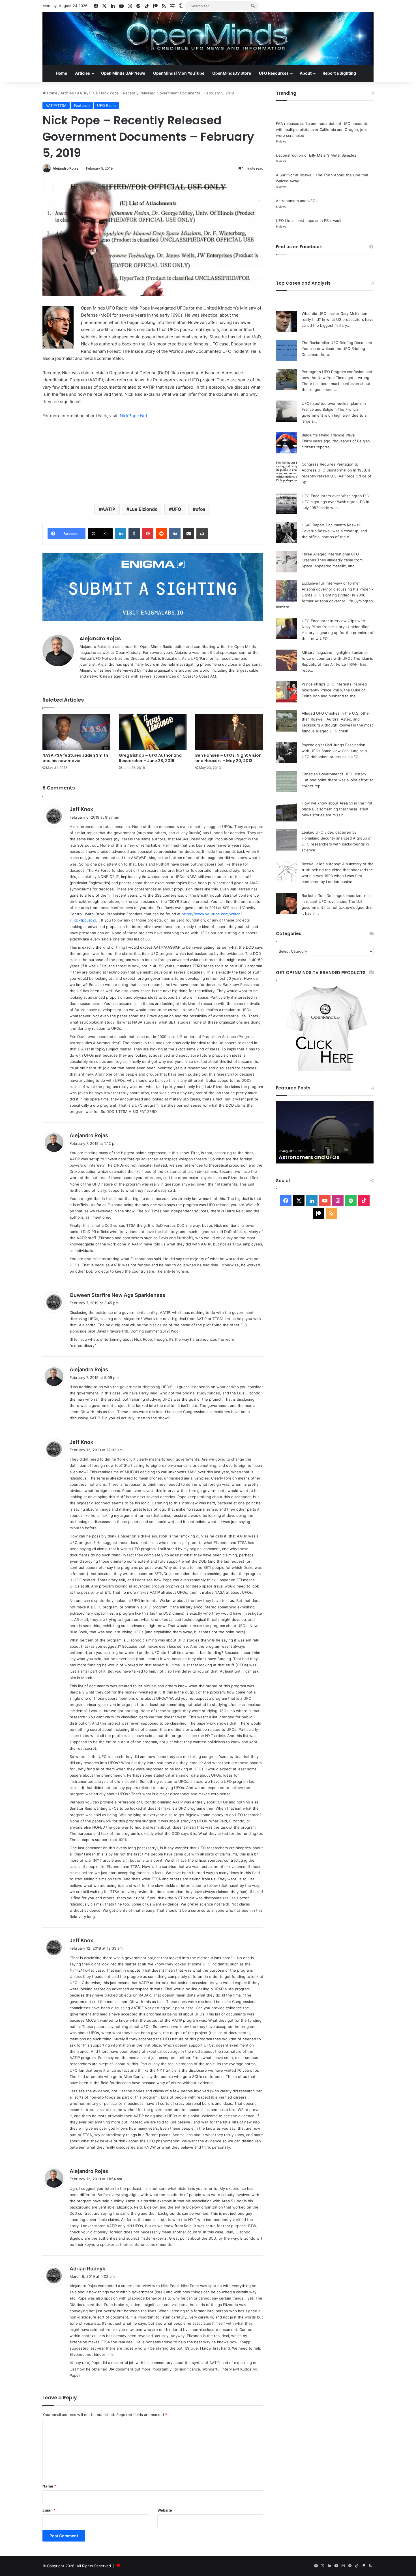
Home (61, 73)
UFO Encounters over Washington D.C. (336, 496)
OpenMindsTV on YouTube (179, 73)
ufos (201, 509)
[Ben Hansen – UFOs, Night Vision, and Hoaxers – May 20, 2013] (229, 732)
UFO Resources (274, 73)
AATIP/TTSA (87, 93)
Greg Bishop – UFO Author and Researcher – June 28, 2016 (150, 758)
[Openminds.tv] (208, 38)
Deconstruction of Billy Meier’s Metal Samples (316, 155)
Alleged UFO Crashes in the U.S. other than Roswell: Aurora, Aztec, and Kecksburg (336, 719)
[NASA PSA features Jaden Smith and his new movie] (76, 732)
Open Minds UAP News (123, 73)
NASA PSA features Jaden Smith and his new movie (75, 758)
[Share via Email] (188, 534)
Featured (82, 105)
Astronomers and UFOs (297, 201)
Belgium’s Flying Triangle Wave (328, 435)
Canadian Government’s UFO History (334, 774)
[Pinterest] (148, 534)
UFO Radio (106, 105)
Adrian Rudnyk (87, 2269)
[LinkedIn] (121, 534)
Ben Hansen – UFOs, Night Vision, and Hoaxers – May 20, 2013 (229, 758)
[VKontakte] (175, 534)
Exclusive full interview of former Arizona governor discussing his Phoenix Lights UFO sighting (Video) (338, 589)
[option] (325, 1132)
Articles (82, 73)
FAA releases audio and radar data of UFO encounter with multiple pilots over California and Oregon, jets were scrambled (323, 129)
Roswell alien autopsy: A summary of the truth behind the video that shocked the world (338, 870)
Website (165, 2510)
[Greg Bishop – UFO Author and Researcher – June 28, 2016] (153, 732)
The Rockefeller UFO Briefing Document (337, 343)
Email (49, 2510)
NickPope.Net (133, 416)
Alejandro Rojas (66, 168)
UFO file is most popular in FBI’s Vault (309, 220)
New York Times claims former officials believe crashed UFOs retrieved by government (318, 1150)
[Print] (202, 534)
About (306, 73)
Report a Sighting (339, 73)
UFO (177, 509)
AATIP (108, 509)
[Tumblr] (134, 534)
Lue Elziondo (143, 509)
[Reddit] (161, 534)
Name (49, 2486)
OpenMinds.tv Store (232, 73)
